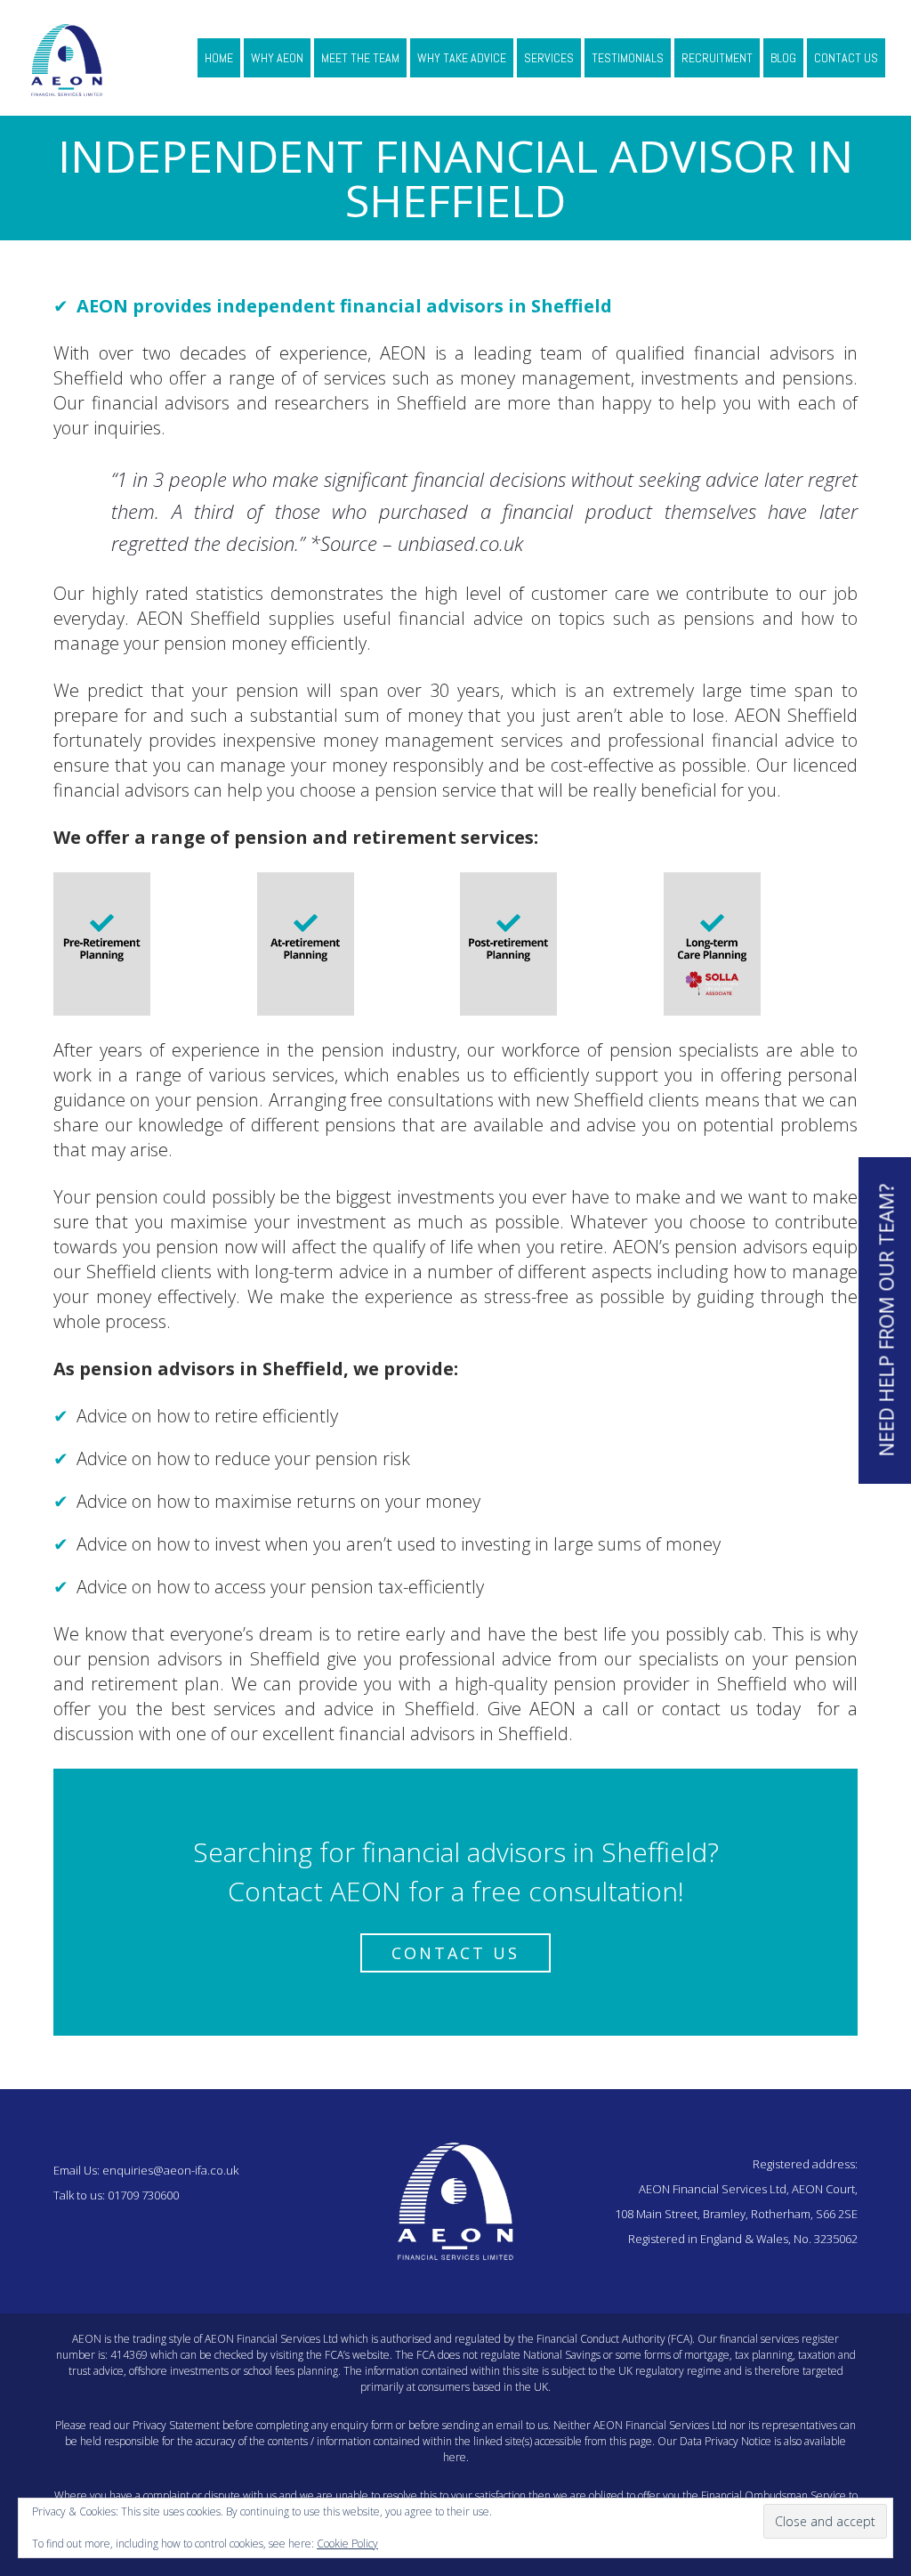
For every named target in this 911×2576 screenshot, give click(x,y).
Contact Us (846, 58)
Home (219, 58)
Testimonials (628, 58)
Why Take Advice (462, 58)
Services (549, 58)
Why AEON (277, 58)
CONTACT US (455, 1953)
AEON (102, 306)
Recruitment (717, 58)
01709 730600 (143, 2195)
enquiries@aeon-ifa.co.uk (170, 2170)
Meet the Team (360, 58)
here (455, 2457)
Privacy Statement (176, 2425)
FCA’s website (357, 2355)
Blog (783, 58)
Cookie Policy (347, 2544)
